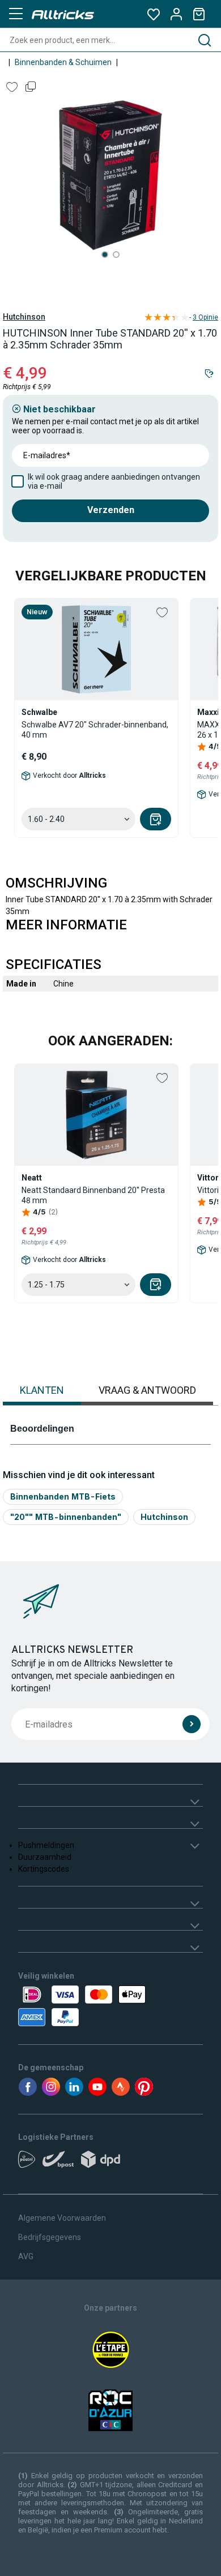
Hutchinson (24, 317)
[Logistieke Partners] (110, 2163)
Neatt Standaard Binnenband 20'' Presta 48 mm (93, 1195)
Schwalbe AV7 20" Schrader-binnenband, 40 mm (95, 730)
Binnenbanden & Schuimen (63, 62)
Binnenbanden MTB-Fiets (63, 1496)
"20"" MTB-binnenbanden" (66, 1517)
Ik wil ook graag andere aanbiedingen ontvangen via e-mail (114, 481)
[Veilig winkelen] (110, 2006)
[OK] (192, 1724)
